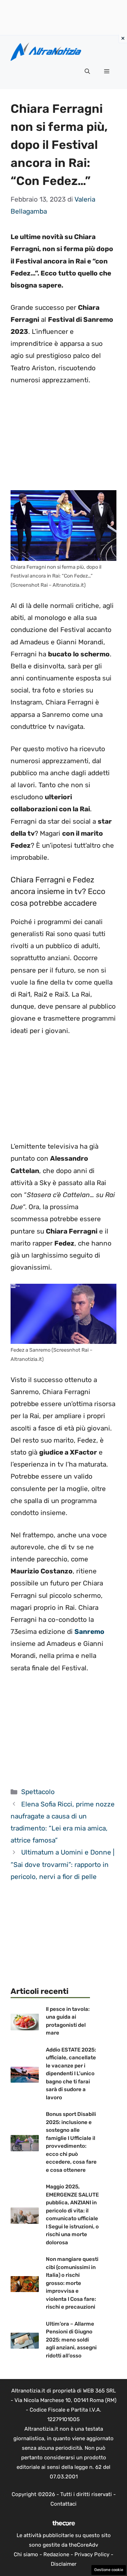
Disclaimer (64, 2564)
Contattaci (64, 2504)
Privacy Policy (92, 2554)
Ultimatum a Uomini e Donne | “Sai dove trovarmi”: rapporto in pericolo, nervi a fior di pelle (62, 1864)
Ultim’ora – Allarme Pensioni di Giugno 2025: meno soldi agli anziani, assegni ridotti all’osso (71, 2340)
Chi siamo (26, 2554)
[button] (87, 71)
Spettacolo (38, 1792)
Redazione (56, 2554)
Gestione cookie (109, 2570)
